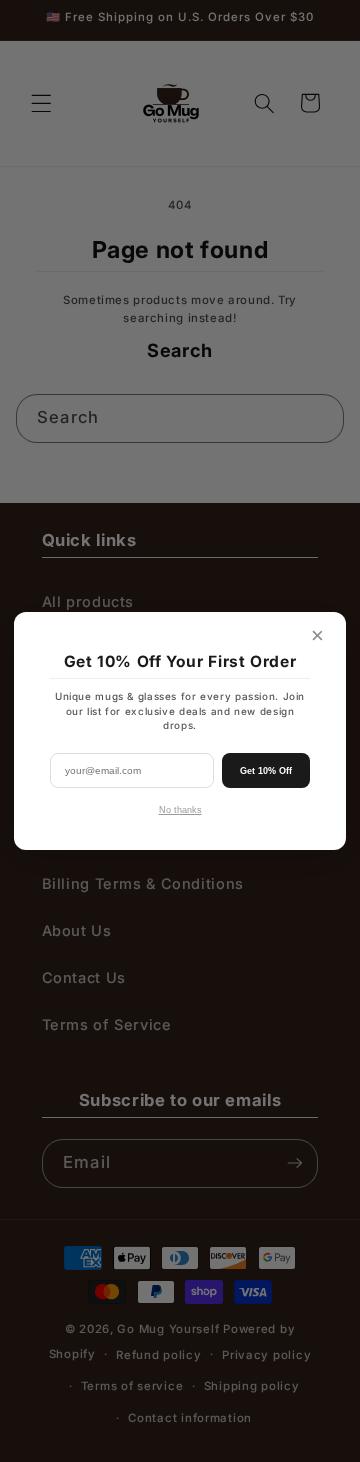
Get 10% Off (266, 771)
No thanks (180, 810)
